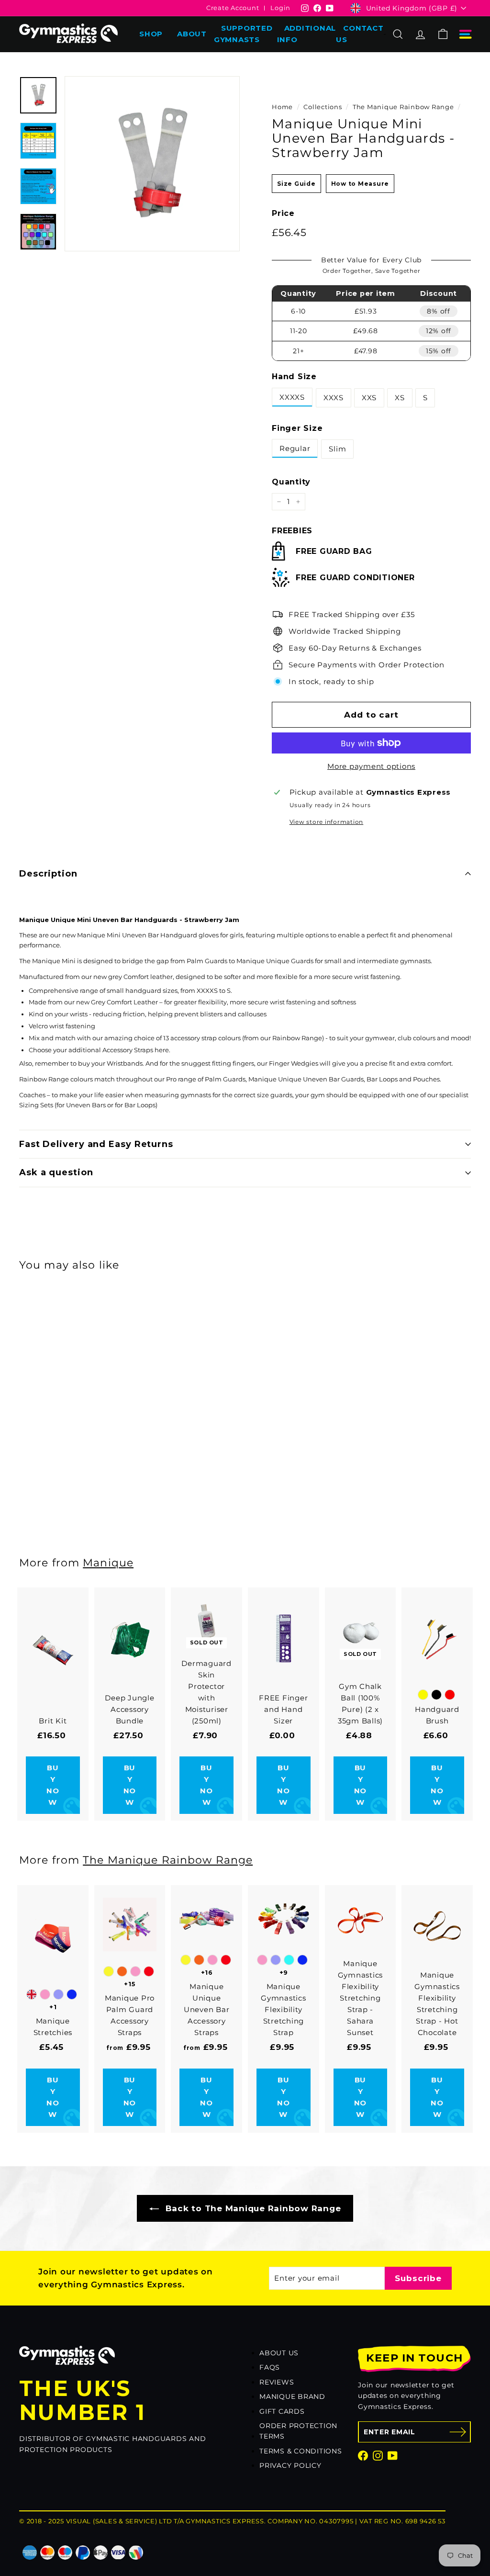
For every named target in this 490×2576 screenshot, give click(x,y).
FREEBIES (292, 531)
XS (400, 398)
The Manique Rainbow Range (403, 107)
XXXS (334, 398)
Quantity (291, 482)
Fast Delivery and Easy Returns (96, 1144)
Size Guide (296, 184)
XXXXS (292, 397)
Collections (323, 107)
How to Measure (360, 184)
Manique (108, 1563)
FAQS (270, 2367)
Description (48, 874)
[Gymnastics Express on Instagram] (378, 2455)
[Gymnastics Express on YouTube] (393, 2455)
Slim (337, 449)
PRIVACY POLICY (290, 2465)
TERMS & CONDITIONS (301, 2451)
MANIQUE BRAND (292, 2396)
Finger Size (297, 428)
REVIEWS (277, 2382)
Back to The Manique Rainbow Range (252, 2208)
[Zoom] (152, 164)
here (162, 1050)
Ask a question (56, 1172)
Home (282, 107)
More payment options (371, 766)
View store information (327, 822)
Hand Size (294, 377)
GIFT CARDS (282, 2411)
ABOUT (192, 34)
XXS (369, 398)
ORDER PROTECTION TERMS (298, 2431)
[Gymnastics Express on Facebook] (363, 2455)
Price (283, 213)
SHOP (151, 34)
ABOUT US (279, 2353)
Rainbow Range (297, 1038)
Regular (295, 448)
